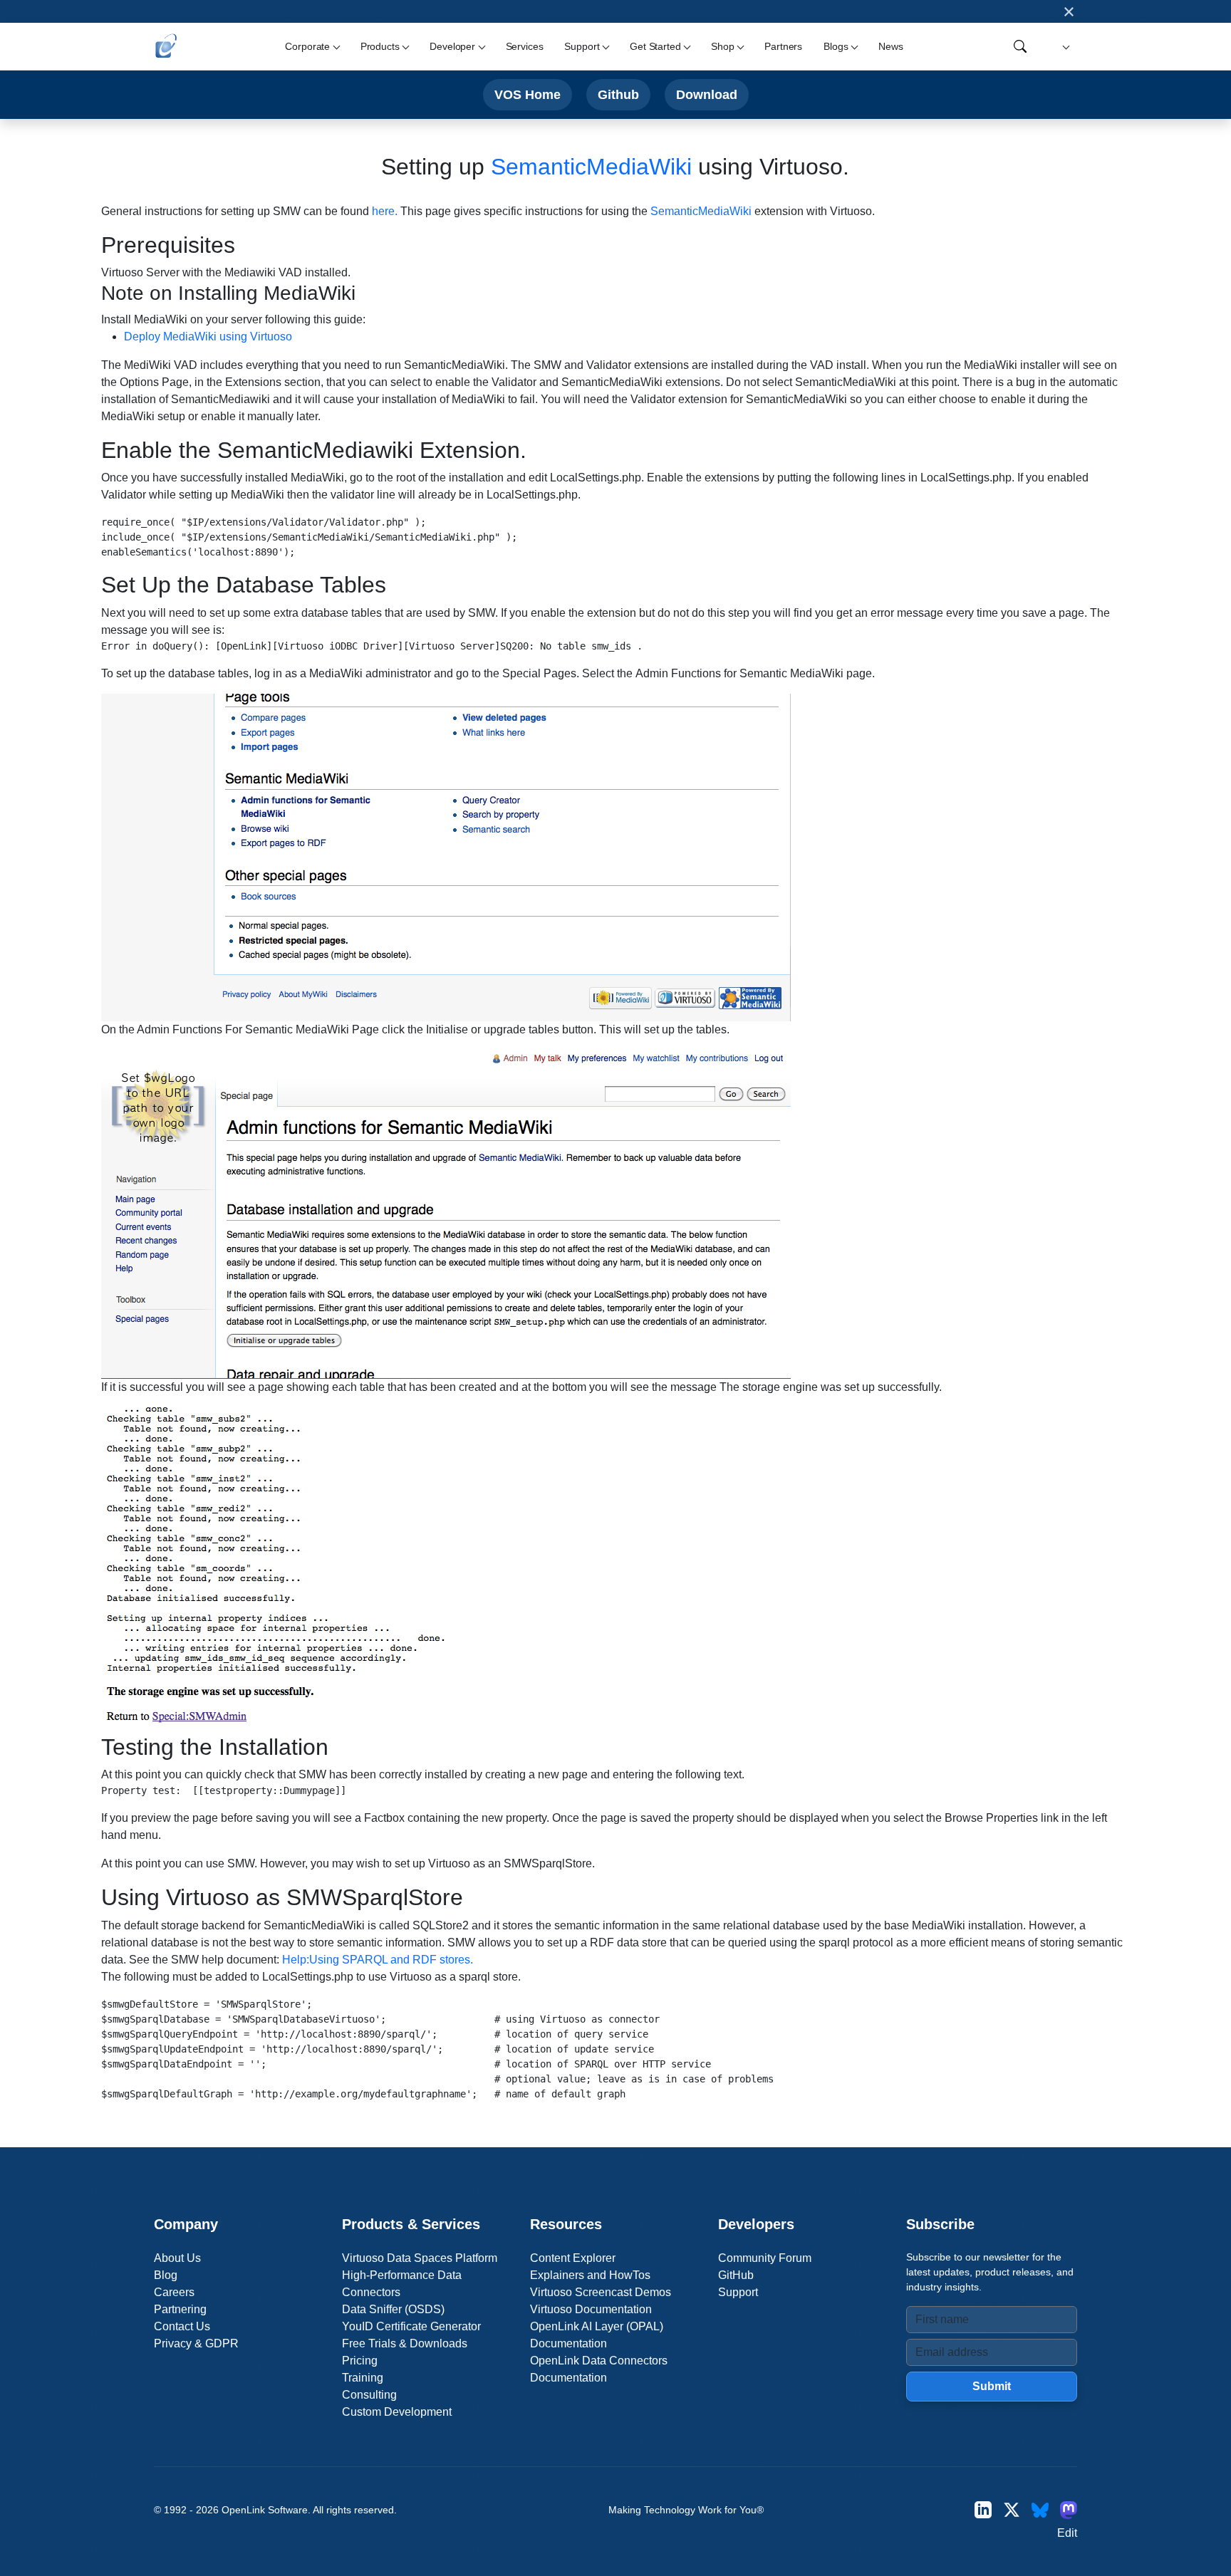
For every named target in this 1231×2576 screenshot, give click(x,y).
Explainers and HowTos (590, 2275)
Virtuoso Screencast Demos (601, 2292)
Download (707, 94)
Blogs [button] (836, 46)
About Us (177, 2258)
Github (618, 94)
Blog (166, 2275)
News (890, 46)
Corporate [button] (307, 46)
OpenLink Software (265, 2510)
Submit (992, 2386)
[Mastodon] (1069, 2510)
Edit (1067, 2533)
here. (385, 211)
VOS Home (528, 94)
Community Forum (765, 2258)
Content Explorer (573, 2258)
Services (525, 46)
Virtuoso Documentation (591, 2309)
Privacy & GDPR (196, 2343)
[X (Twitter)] (1012, 2510)
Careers (174, 2292)
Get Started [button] (655, 46)
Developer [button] (452, 46)
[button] (1064, 47)
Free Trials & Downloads (405, 2343)
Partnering (180, 2309)
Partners (783, 46)
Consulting (369, 2395)
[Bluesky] (1040, 2510)
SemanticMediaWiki (591, 167)
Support (738, 2292)
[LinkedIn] (983, 2510)
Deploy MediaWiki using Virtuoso (208, 337)
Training (363, 2378)
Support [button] (582, 46)
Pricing (360, 2361)
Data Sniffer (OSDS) (393, 2309)
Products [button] (380, 46)
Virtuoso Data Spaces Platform (420, 2258)
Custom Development (397, 2412)
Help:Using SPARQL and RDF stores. (378, 1960)
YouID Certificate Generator (411, 2326)
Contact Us (182, 2326)
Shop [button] (722, 46)
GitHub (736, 2275)
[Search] (1020, 46)
